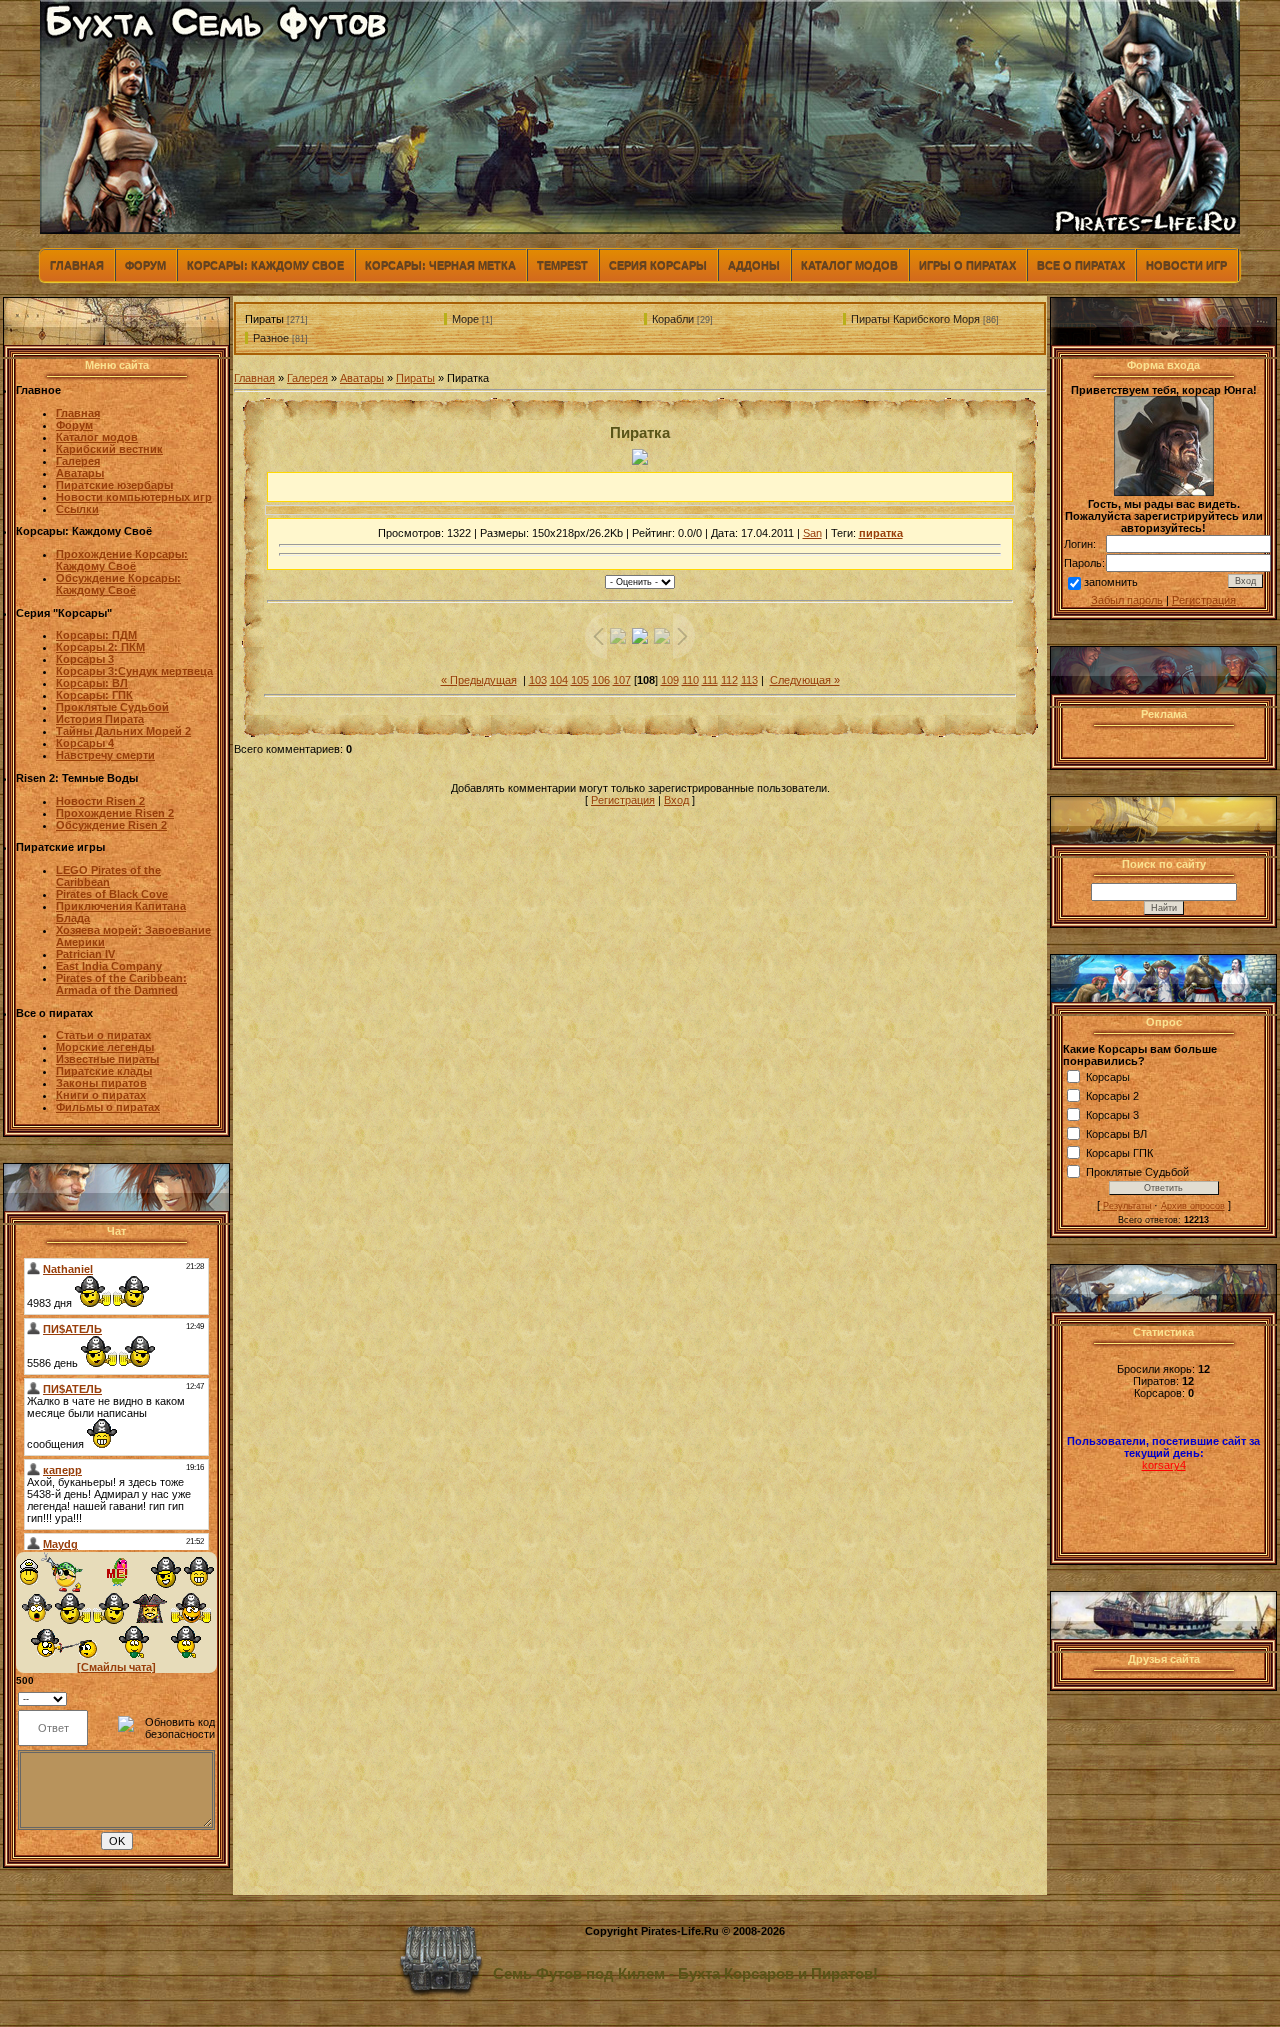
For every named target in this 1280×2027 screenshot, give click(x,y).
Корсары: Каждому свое (265, 265)
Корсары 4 (85, 743)
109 (670, 680)
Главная (77, 265)
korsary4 (1164, 1465)
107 (622, 680)
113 (749, 680)
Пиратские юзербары (114, 485)
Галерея (307, 378)
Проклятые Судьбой (1137, 1172)
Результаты (1127, 1206)
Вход (676, 800)
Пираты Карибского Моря (915, 319)
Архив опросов (1193, 1206)
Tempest (562, 265)
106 (601, 680)
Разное (271, 338)
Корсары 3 (1112, 1115)
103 (538, 680)
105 (580, 680)
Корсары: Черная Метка (440, 265)
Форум (145, 265)
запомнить (1111, 582)
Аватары (362, 378)
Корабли (673, 319)
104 (559, 680)
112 (729, 680)
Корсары (1108, 1077)
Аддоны (754, 265)
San (812, 533)
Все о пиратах (1081, 265)
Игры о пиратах (967, 265)
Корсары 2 (1112, 1096)
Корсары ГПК (1119, 1153)
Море (465, 319)
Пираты (264, 319)
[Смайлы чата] (116, 1667)
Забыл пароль (1127, 600)
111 (710, 680)
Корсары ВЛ (1116, 1134)
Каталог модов (849, 265)
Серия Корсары (658, 265)
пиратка (881, 533)
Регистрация (623, 800)
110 (690, 680)
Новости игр (1186, 265)
